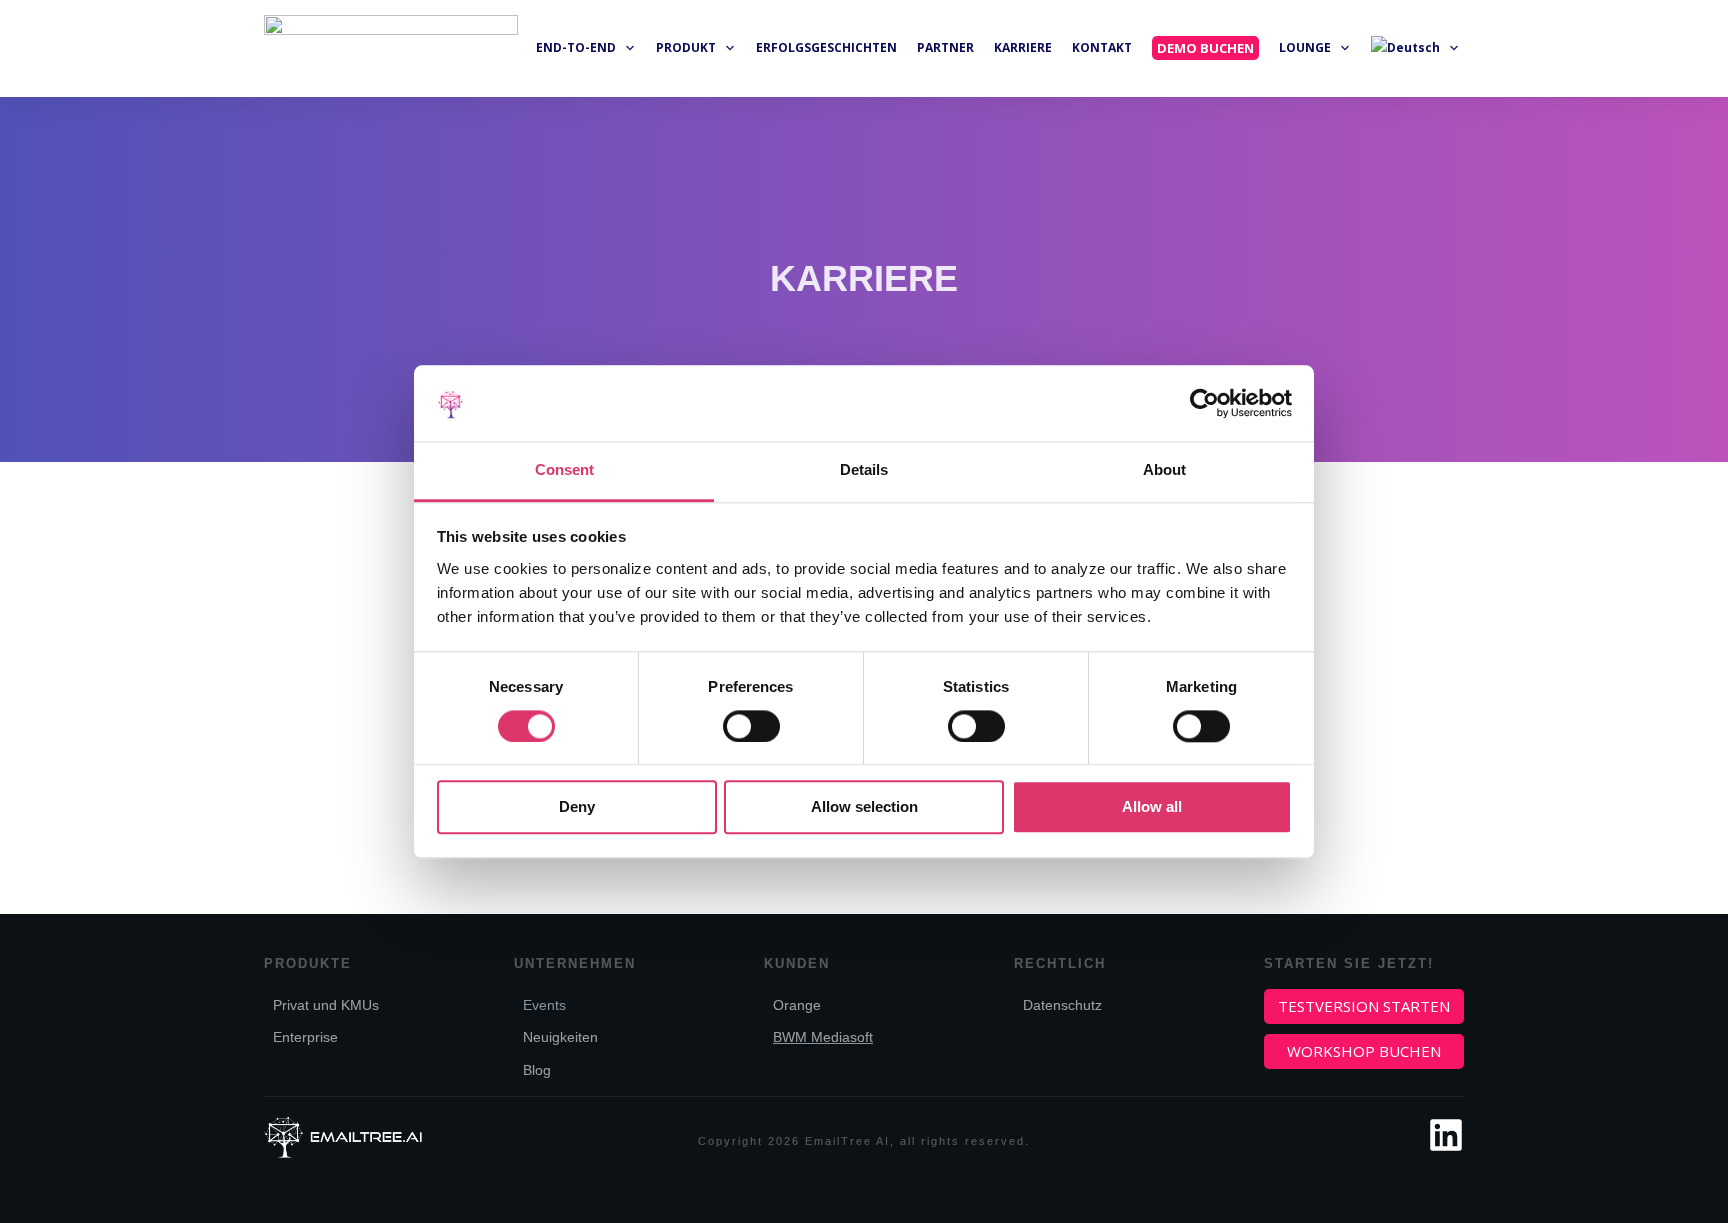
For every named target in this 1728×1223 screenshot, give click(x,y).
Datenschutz (1062, 1005)
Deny (577, 807)
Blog (537, 1070)
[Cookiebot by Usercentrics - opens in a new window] (1204, 403)
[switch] (751, 726)
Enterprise (305, 1037)
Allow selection (864, 807)
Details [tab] (864, 470)
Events (544, 1005)
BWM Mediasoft (823, 1037)
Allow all (1152, 807)
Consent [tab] (564, 470)
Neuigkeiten (560, 1037)
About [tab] (1164, 470)
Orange (797, 1005)
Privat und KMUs (328, 1005)
